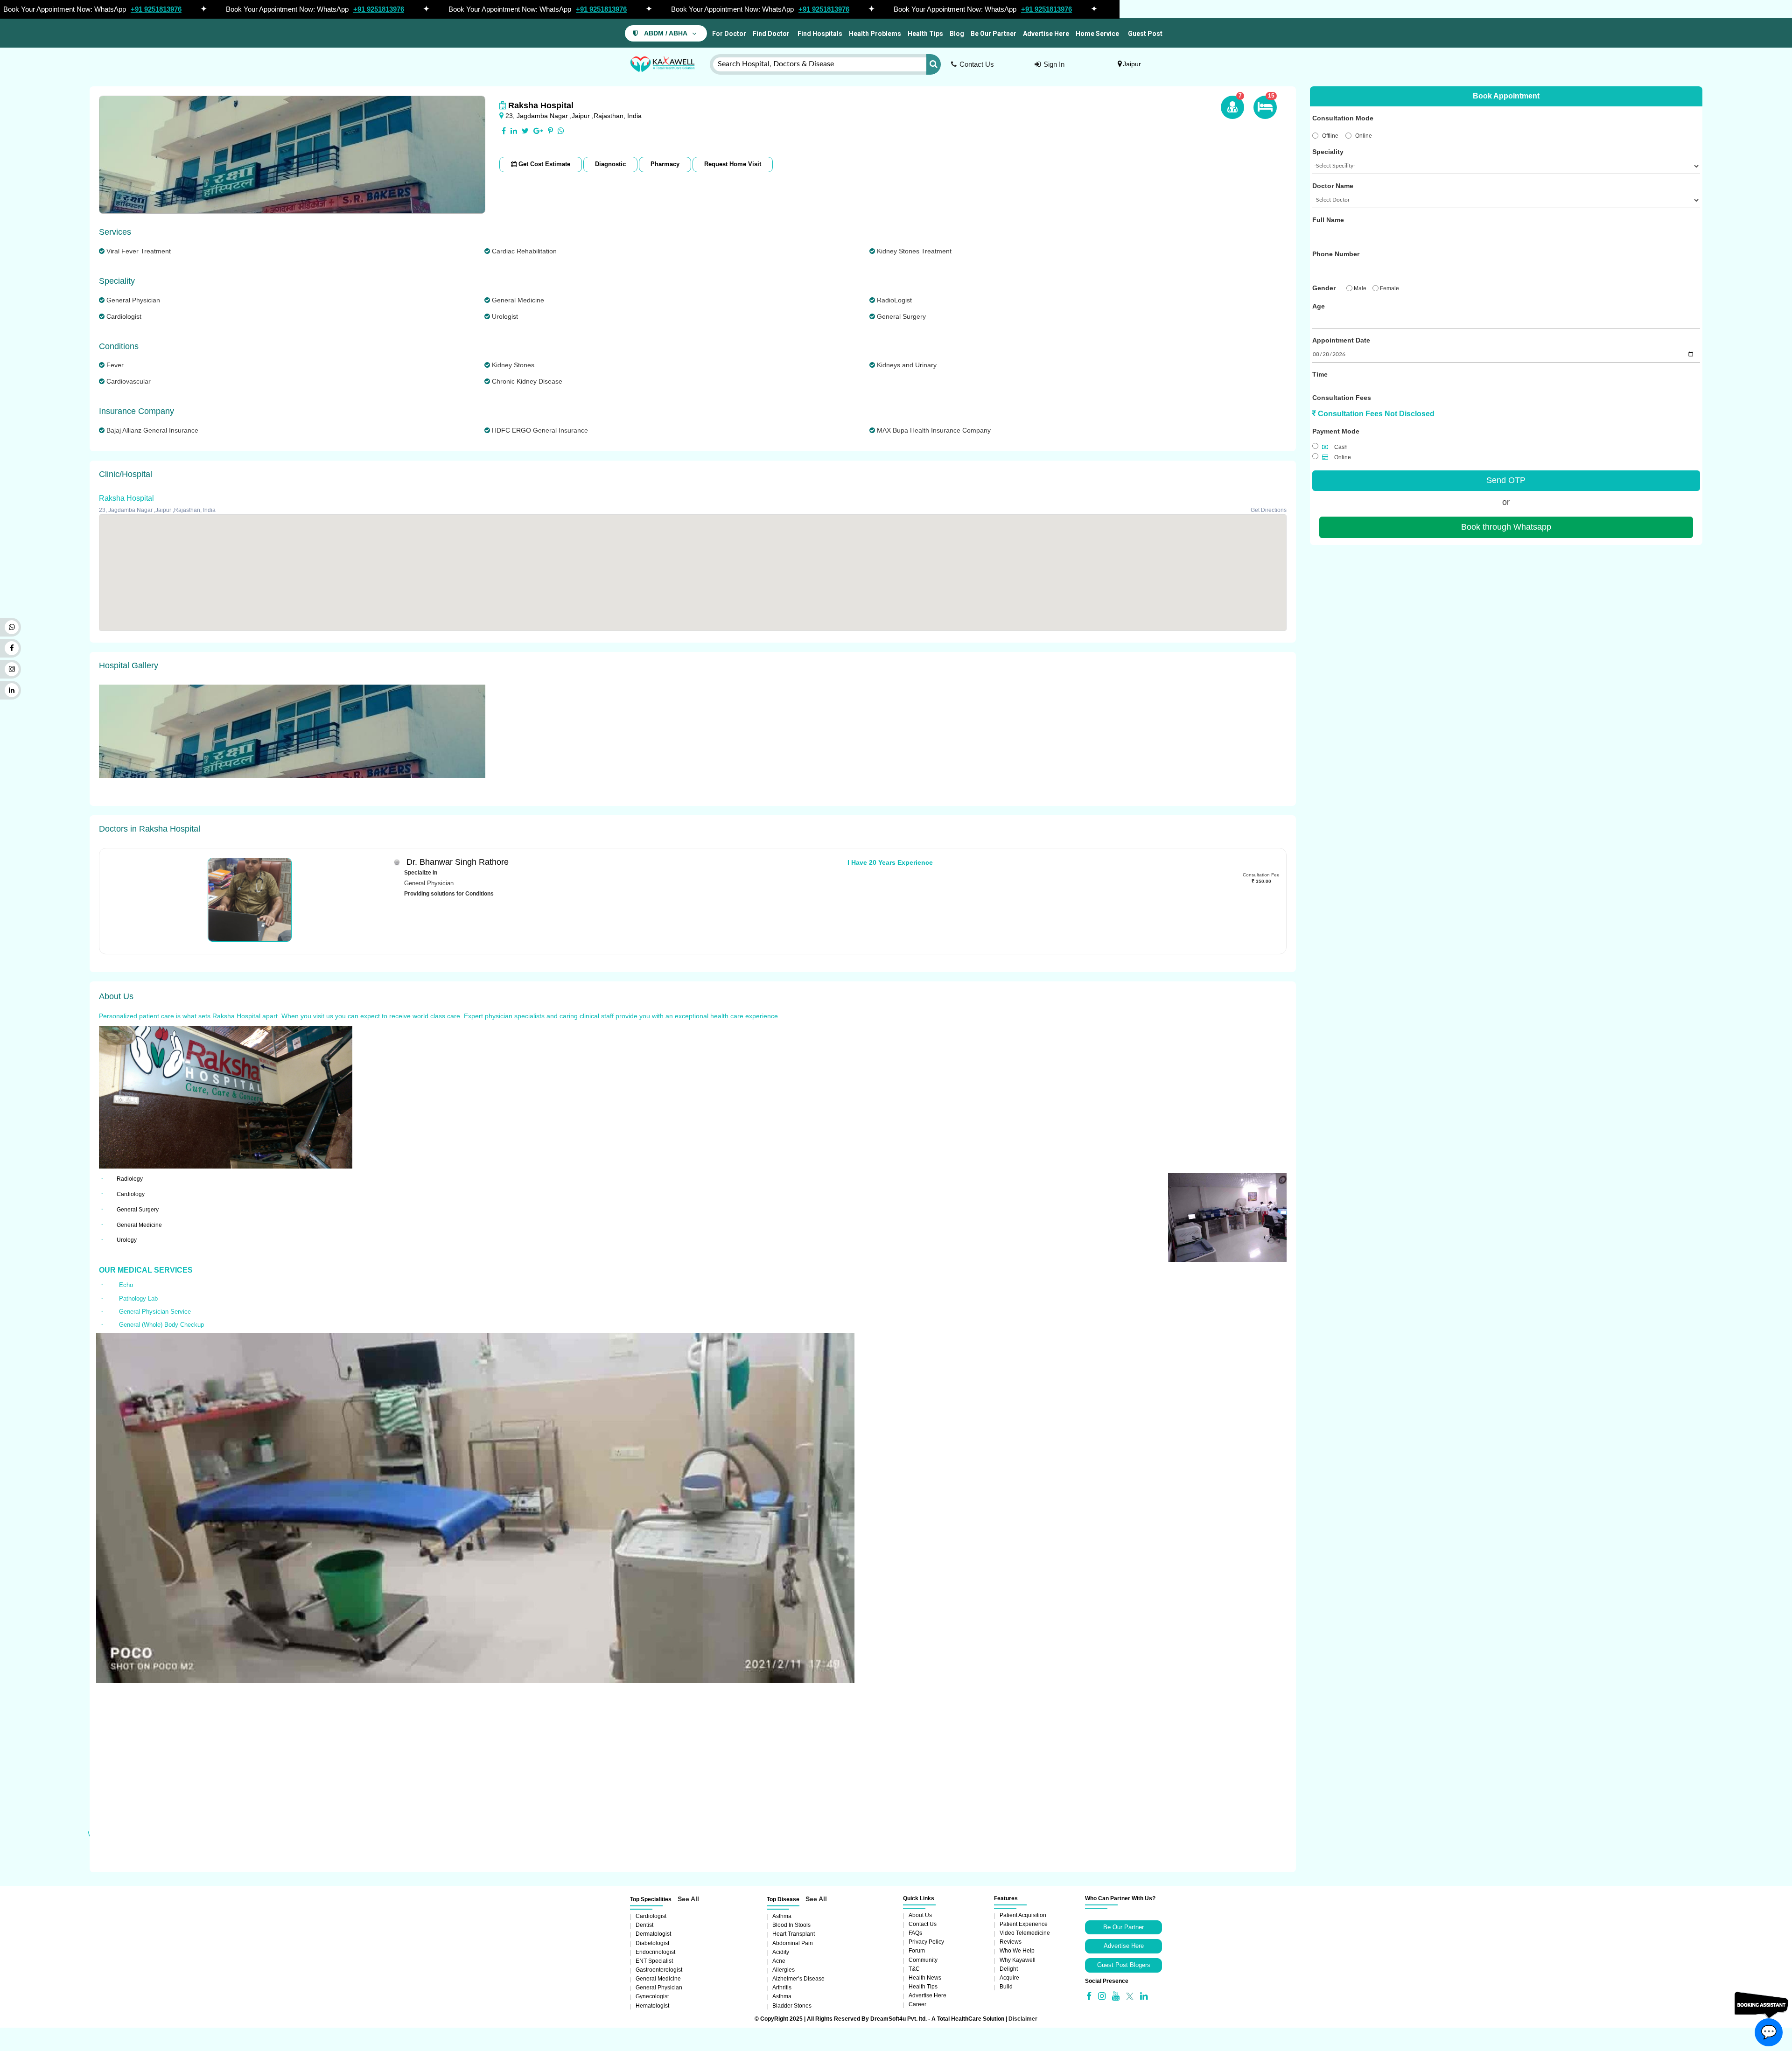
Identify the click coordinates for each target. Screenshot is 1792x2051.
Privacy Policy (926, 1942)
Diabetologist (652, 1943)
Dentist (644, 1925)
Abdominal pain (793, 1943)
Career (917, 2004)
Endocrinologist (655, 1952)
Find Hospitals (819, 34)
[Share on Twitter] (525, 131)
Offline (1330, 136)
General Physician (659, 1988)
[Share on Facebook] (504, 131)
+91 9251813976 (156, 9)
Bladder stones (792, 2006)
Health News (925, 1978)
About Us (920, 1915)
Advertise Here (1046, 34)
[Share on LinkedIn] (514, 131)
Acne (779, 1961)
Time (1320, 374)
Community (923, 1960)
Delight (1009, 1969)
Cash (1340, 447)
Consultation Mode (1343, 118)
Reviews (1011, 1942)
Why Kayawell (1018, 1960)
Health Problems (875, 34)
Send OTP (1506, 480)
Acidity (781, 1952)
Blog (957, 34)
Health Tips (925, 34)
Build (1006, 1987)
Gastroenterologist (659, 1970)
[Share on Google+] (538, 131)
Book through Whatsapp (1506, 527)
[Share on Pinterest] (550, 131)
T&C (914, 1969)
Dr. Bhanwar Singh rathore (458, 862)
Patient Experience (1024, 1924)
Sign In (1054, 64)
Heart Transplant (794, 1934)
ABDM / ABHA (666, 33)
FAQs (915, 1933)
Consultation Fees (1342, 398)
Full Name (1328, 220)
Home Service (1097, 34)
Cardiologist (651, 1916)
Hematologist (652, 2006)
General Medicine (658, 1979)
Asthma (782, 1916)
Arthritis (782, 1988)
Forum (917, 1951)
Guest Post (1145, 34)
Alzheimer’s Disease (798, 1979)
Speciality (1328, 152)
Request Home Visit (733, 164)
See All (688, 1899)
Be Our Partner (994, 34)
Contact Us (977, 64)
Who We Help (1017, 1951)
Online (1364, 136)
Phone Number (1336, 254)
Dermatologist (653, 1934)
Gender (1324, 288)
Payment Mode (1336, 431)
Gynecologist (652, 1996)
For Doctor (728, 34)
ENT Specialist (654, 1961)
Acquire (1009, 1978)
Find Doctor (771, 34)
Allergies (784, 1970)
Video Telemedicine (1025, 1933)
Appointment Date (1341, 340)
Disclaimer (1023, 2019)
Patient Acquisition (1023, 1915)
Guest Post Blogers (1124, 1965)
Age (1319, 306)
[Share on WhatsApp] (561, 131)
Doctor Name (1333, 186)
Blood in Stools (791, 1925)
